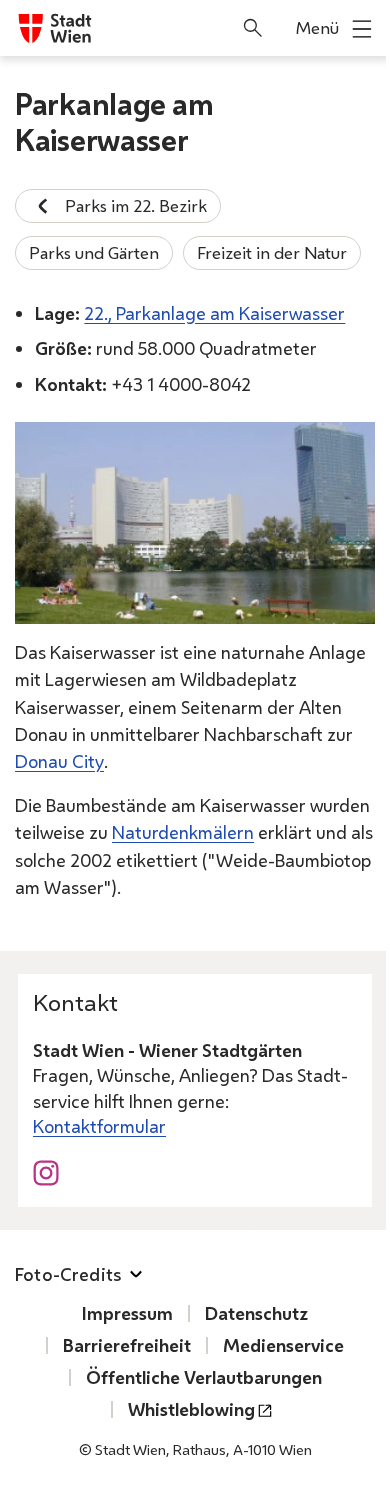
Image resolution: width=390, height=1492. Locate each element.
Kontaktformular (99, 1126)
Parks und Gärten (94, 252)
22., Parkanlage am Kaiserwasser (214, 313)
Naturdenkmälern (183, 832)
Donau (59, 761)
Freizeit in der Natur (272, 252)
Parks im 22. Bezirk (136, 205)
